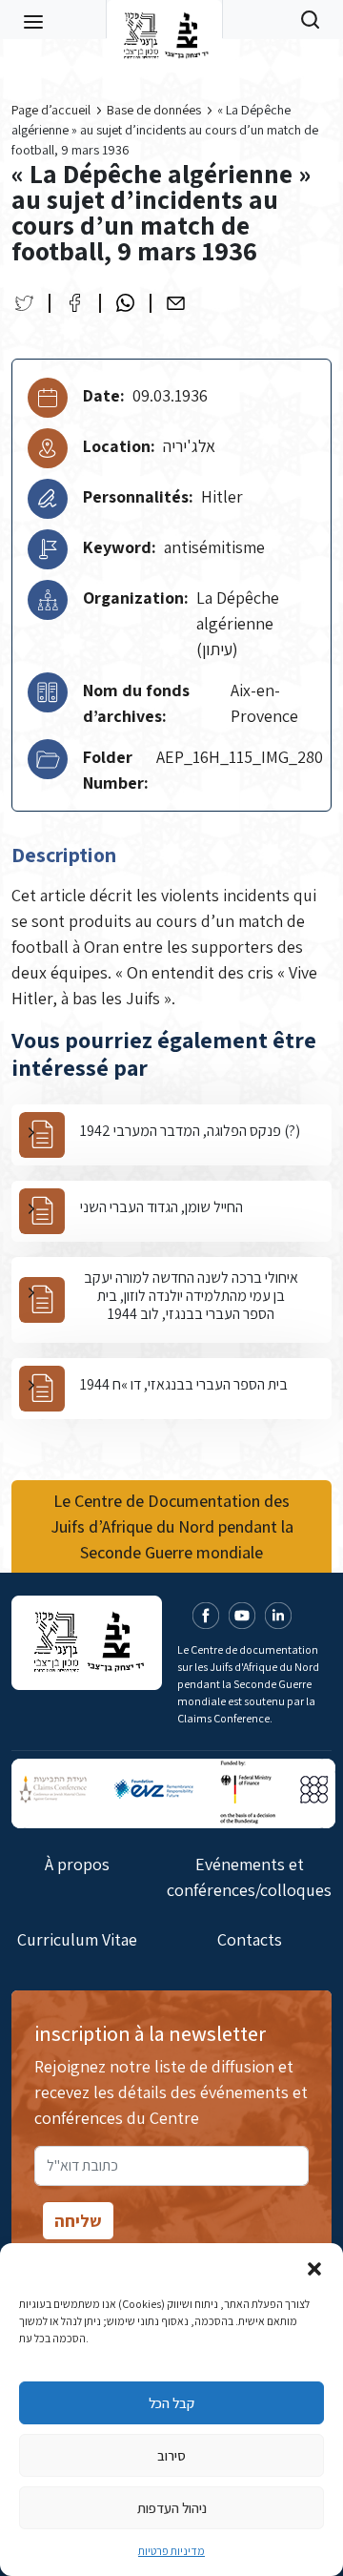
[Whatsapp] (125, 303)
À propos (77, 1864)
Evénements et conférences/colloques (249, 1877)
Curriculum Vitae (77, 1939)
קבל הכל (171, 2403)
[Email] (176, 303)
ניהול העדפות (172, 2508)
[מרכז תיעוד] (164, 19)
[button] (314, 2267)
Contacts (250, 1939)
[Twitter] (24, 303)
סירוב (171, 2455)
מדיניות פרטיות (171, 2551)
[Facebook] (75, 303)
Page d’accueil (51, 110)
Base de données (154, 110)
